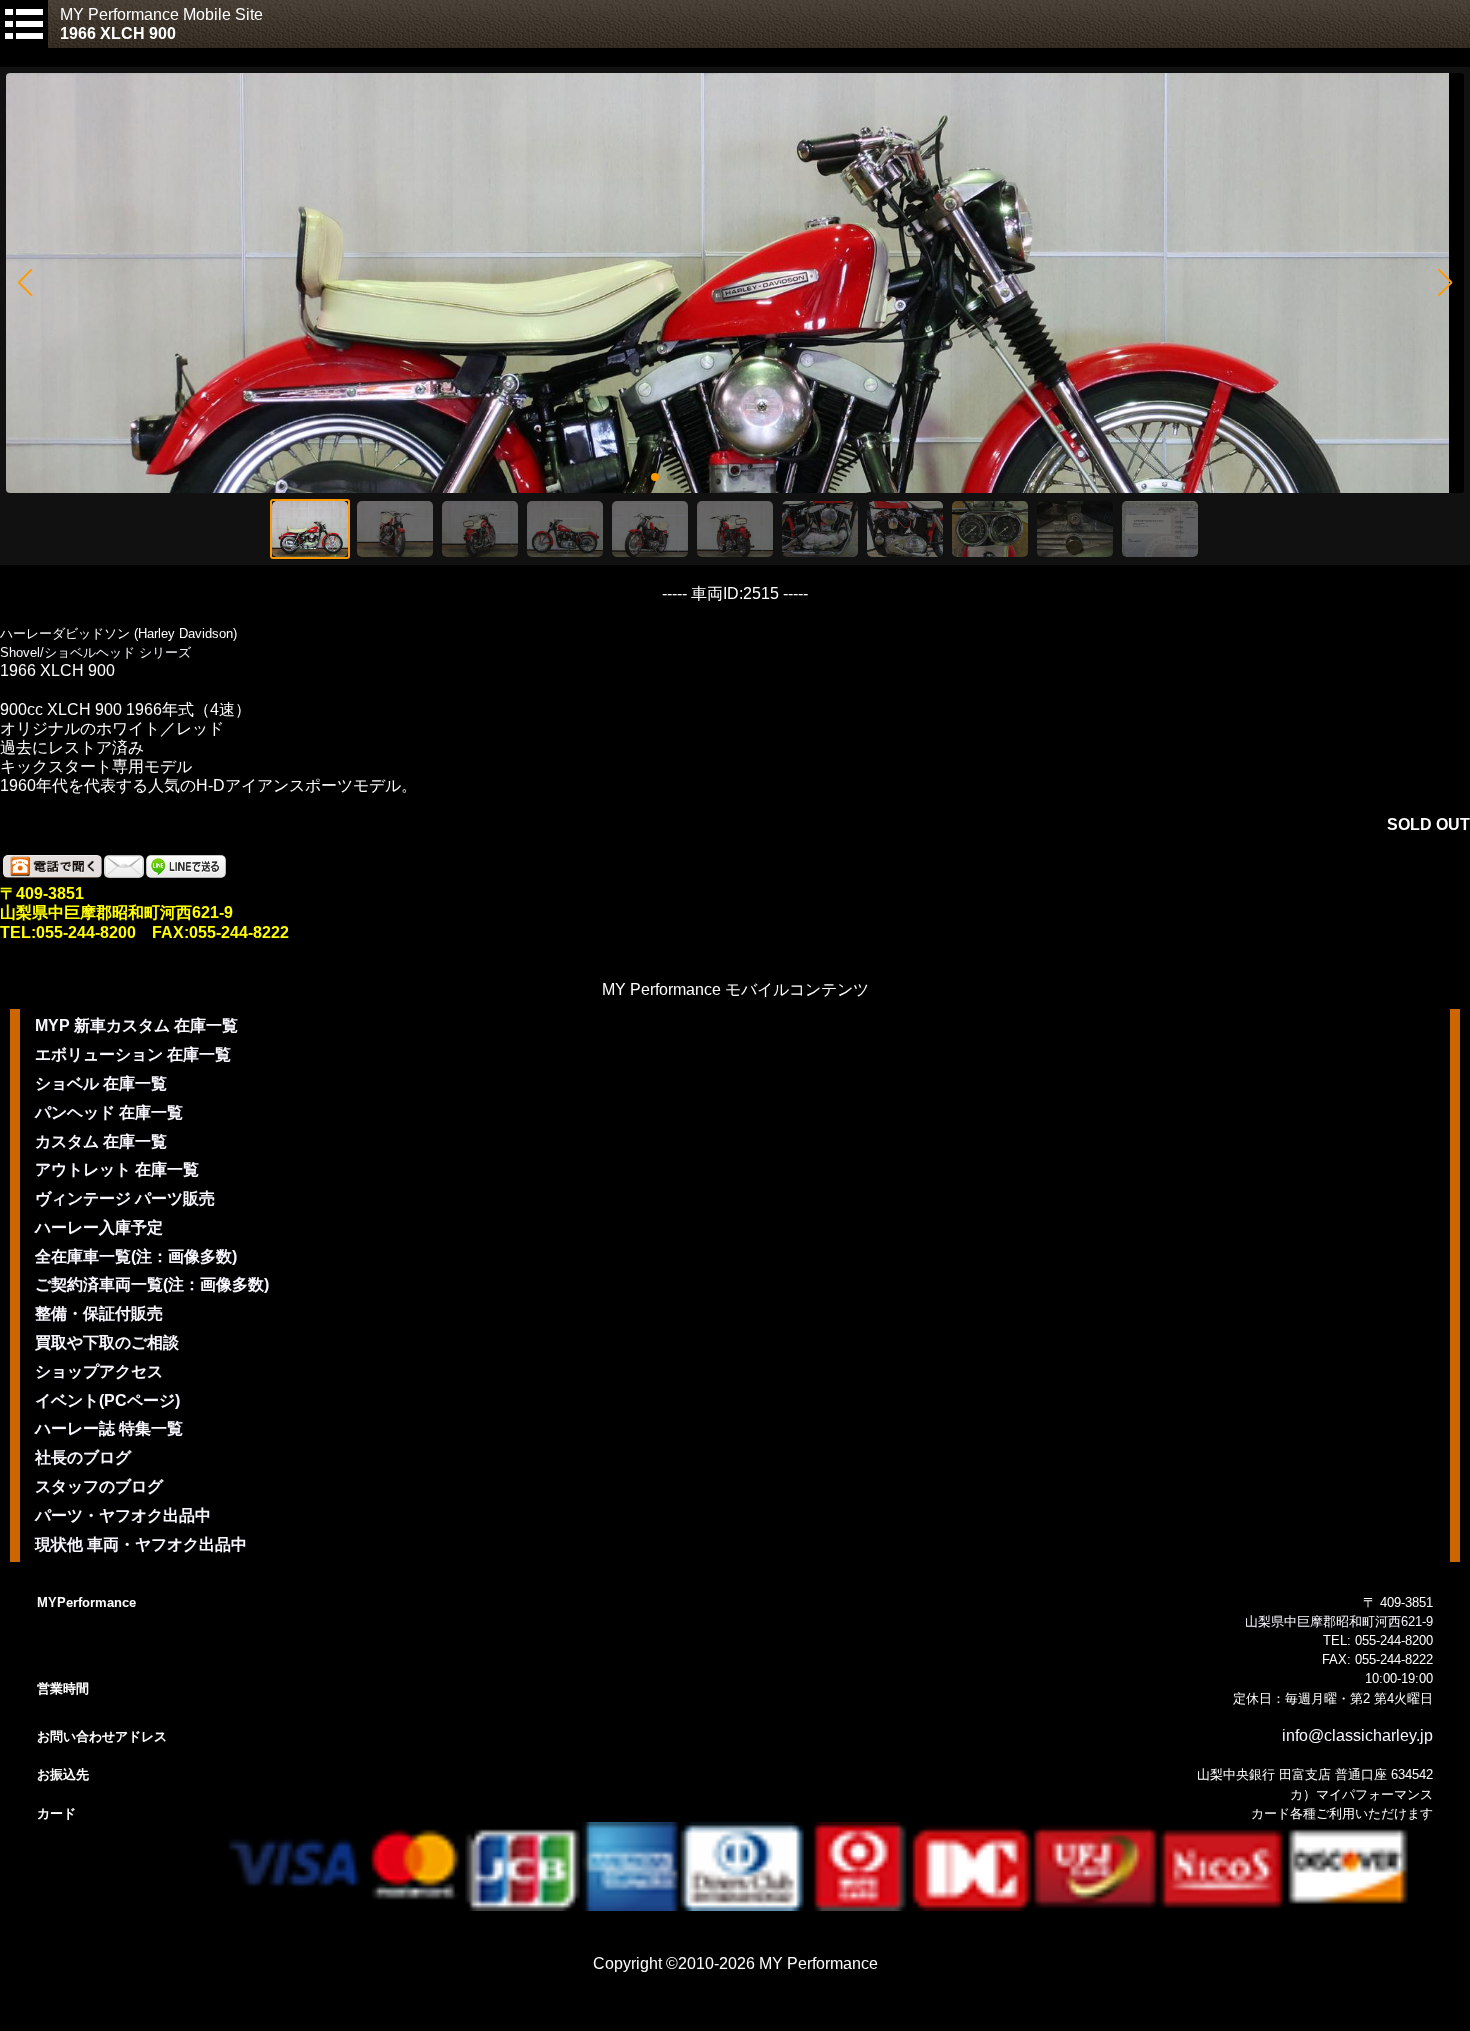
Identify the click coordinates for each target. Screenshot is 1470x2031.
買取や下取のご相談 (107, 1342)
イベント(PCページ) (107, 1400)
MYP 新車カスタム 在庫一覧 (136, 1025)
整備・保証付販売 (99, 1313)
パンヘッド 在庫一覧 (109, 1112)
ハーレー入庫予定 (99, 1227)
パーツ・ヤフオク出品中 (123, 1515)
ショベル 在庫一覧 (101, 1083)
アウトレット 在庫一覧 (117, 1169)
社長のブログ (83, 1457)
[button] (24, 283)
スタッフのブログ (99, 1486)
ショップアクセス (99, 1371)
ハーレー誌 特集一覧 (109, 1428)
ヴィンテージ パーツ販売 (125, 1198)
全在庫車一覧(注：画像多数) (136, 1256)
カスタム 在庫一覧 (101, 1141)
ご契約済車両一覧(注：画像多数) (152, 1284)
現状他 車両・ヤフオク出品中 (141, 1544)
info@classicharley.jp (1357, 1735)
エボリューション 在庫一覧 (133, 1054)
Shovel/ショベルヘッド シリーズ (95, 652)
